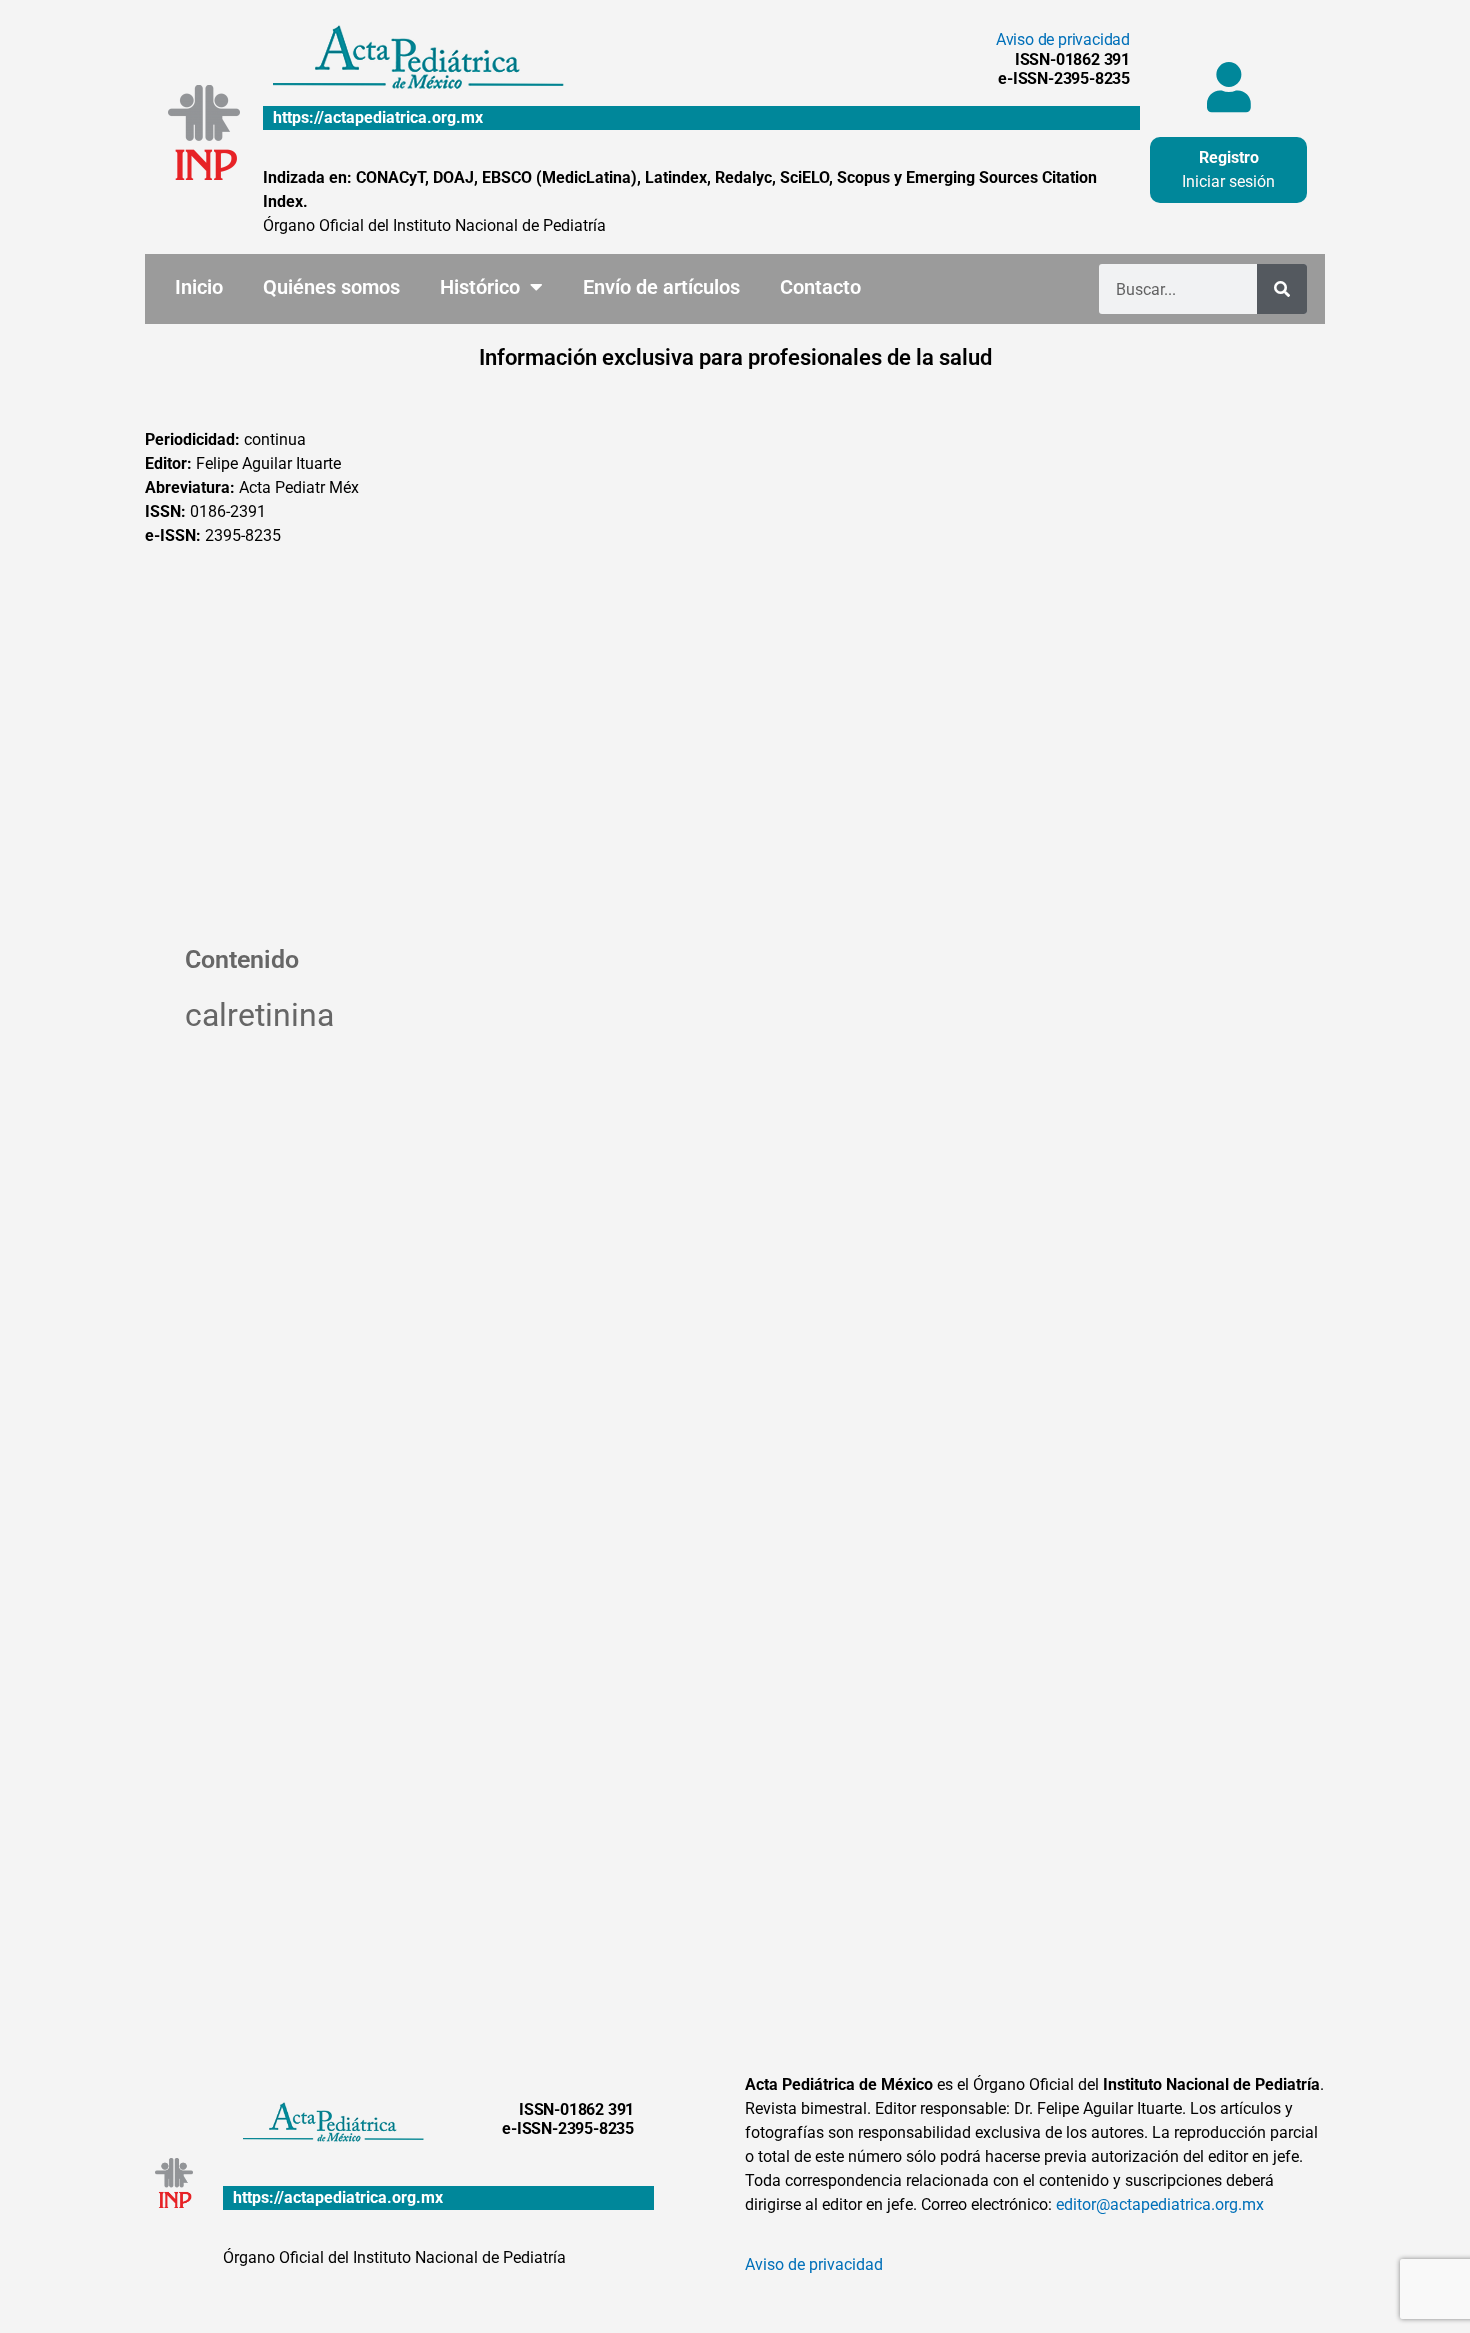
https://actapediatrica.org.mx (378, 117)
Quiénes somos (331, 287)
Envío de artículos (661, 287)
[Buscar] (1282, 289)
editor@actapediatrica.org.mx (1160, 2204)
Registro (1229, 157)
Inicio (199, 287)
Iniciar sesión (1228, 181)
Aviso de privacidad (1063, 39)
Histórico (480, 287)
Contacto (820, 287)
